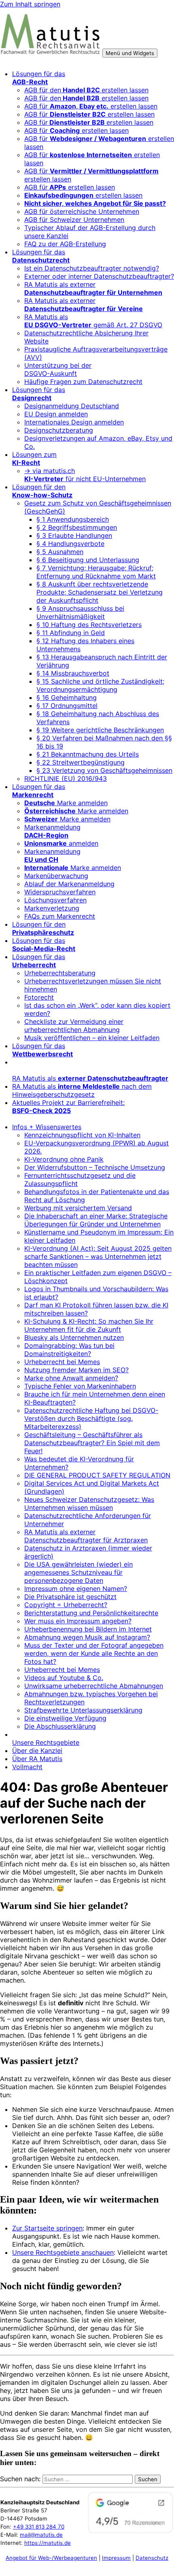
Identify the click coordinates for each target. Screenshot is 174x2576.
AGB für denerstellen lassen (86, 90)
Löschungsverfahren (55, 900)
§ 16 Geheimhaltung (67, 697)
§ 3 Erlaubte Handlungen (74, 535)
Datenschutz (152, 2558)
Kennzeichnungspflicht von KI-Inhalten (82, 1135)
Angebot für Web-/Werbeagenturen (51, 2558)
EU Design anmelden (56, 414)
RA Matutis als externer (93, 288)
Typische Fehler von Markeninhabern (80, 1386)
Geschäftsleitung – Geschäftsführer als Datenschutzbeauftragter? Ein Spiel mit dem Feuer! (92, 1443)
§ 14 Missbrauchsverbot (73, 673)
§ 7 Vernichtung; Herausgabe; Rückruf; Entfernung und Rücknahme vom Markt (96, 572)
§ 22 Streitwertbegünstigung (81, 762)
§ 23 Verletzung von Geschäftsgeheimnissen (104, 770)
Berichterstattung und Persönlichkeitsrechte (91, 1613)
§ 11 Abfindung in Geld (71, 633)
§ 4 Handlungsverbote (70, 544)
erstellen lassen (83, 195)
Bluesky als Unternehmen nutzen (74, 1337)
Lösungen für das (39, 78)
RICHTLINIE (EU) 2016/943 (66, 778)
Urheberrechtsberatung (60, 973)
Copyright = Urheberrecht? (66, 1605)
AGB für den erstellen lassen (86, 98)
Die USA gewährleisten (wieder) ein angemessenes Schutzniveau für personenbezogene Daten (79, 1572)
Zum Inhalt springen (30, 4)
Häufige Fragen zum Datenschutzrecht (83, 382)
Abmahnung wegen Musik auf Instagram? (87, 1637)
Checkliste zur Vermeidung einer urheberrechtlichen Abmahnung (74, 1026)
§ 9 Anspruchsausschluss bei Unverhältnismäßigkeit (80, 612)
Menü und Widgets (130, 53)
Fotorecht (39, 997)
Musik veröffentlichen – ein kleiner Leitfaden (92, 1038)
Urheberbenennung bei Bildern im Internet (88, 1629)
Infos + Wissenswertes (47, 1127)
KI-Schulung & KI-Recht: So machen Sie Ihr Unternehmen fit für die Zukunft (89, 1325)
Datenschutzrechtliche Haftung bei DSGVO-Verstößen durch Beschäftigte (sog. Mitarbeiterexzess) (91, 1418)
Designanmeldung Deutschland (72, 406)
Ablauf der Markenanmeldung (69, 884)
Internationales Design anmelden (74, 422)
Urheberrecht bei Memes (62, 1362)
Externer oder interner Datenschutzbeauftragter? (99, 276)
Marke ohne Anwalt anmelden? (71, 1378)
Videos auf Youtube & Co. (64, 1678)
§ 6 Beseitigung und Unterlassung (88, 560)
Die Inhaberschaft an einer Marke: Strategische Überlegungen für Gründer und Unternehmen (96, 1220)
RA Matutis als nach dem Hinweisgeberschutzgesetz (82, 1090)
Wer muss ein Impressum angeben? (78, 1621)
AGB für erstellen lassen (91, 106)
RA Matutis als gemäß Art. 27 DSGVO (93, 321)
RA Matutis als (90, 1078)
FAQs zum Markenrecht (60, 916)
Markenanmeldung (52, 831)
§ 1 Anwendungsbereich (73, 519)
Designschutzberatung (59, 430)
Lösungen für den (42, 491)
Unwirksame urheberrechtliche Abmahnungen (94, 1686)
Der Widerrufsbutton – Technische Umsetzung (95, 1167)
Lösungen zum (34, 458)
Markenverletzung (52, 908)
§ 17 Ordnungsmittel (67, 706)
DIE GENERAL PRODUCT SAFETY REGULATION (97, 1475)
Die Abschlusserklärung (60, 1726)
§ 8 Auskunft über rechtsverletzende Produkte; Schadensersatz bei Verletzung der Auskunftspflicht (100, 592)
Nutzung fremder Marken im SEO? (76, 1370)
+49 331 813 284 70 (39, 2527)
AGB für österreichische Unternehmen (82, 211)
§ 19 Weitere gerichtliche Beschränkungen (100, 730)
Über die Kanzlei (37, 1751)
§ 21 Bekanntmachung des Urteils (88, 754)
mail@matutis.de (41, 2535)
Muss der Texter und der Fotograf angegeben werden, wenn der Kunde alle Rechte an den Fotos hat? (94, 1653)
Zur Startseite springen (47, 2228)
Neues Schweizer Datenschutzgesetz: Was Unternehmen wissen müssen (89, 1503)
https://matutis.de (48, 2543)
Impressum (116, 2558)
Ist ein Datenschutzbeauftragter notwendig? (92, 268)
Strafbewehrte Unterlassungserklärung (83, 1710)
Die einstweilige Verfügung (65, 1718)
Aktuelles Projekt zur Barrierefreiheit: (68, 1107)
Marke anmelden (66, 803)
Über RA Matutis (37, 1759)
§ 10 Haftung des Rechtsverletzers (89, 625)
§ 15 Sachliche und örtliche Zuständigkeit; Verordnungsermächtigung (100, 685)
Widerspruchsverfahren (60, 892)
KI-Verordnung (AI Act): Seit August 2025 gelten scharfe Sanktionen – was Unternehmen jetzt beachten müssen (98, 1256)
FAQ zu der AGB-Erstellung (65, 244)
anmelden (61, 843)
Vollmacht (27, 1767)
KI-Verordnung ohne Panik (64, 1159)
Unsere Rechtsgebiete (46, 1742)
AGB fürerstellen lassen (89, 122)
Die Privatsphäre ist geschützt (70, 1597)
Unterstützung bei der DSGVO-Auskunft (58, 369)
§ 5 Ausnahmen (60, 552)
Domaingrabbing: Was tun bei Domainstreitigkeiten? (69, 1350)
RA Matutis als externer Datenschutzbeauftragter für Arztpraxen (86, 1536)
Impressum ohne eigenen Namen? (76, 1589)
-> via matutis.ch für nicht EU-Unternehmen (85, 475)
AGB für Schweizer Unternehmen (74, 220)
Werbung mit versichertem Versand (78, 1208)
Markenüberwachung (56, 876)
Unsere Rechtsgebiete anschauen (63, 2252)
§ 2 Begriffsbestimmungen (77, 527)
